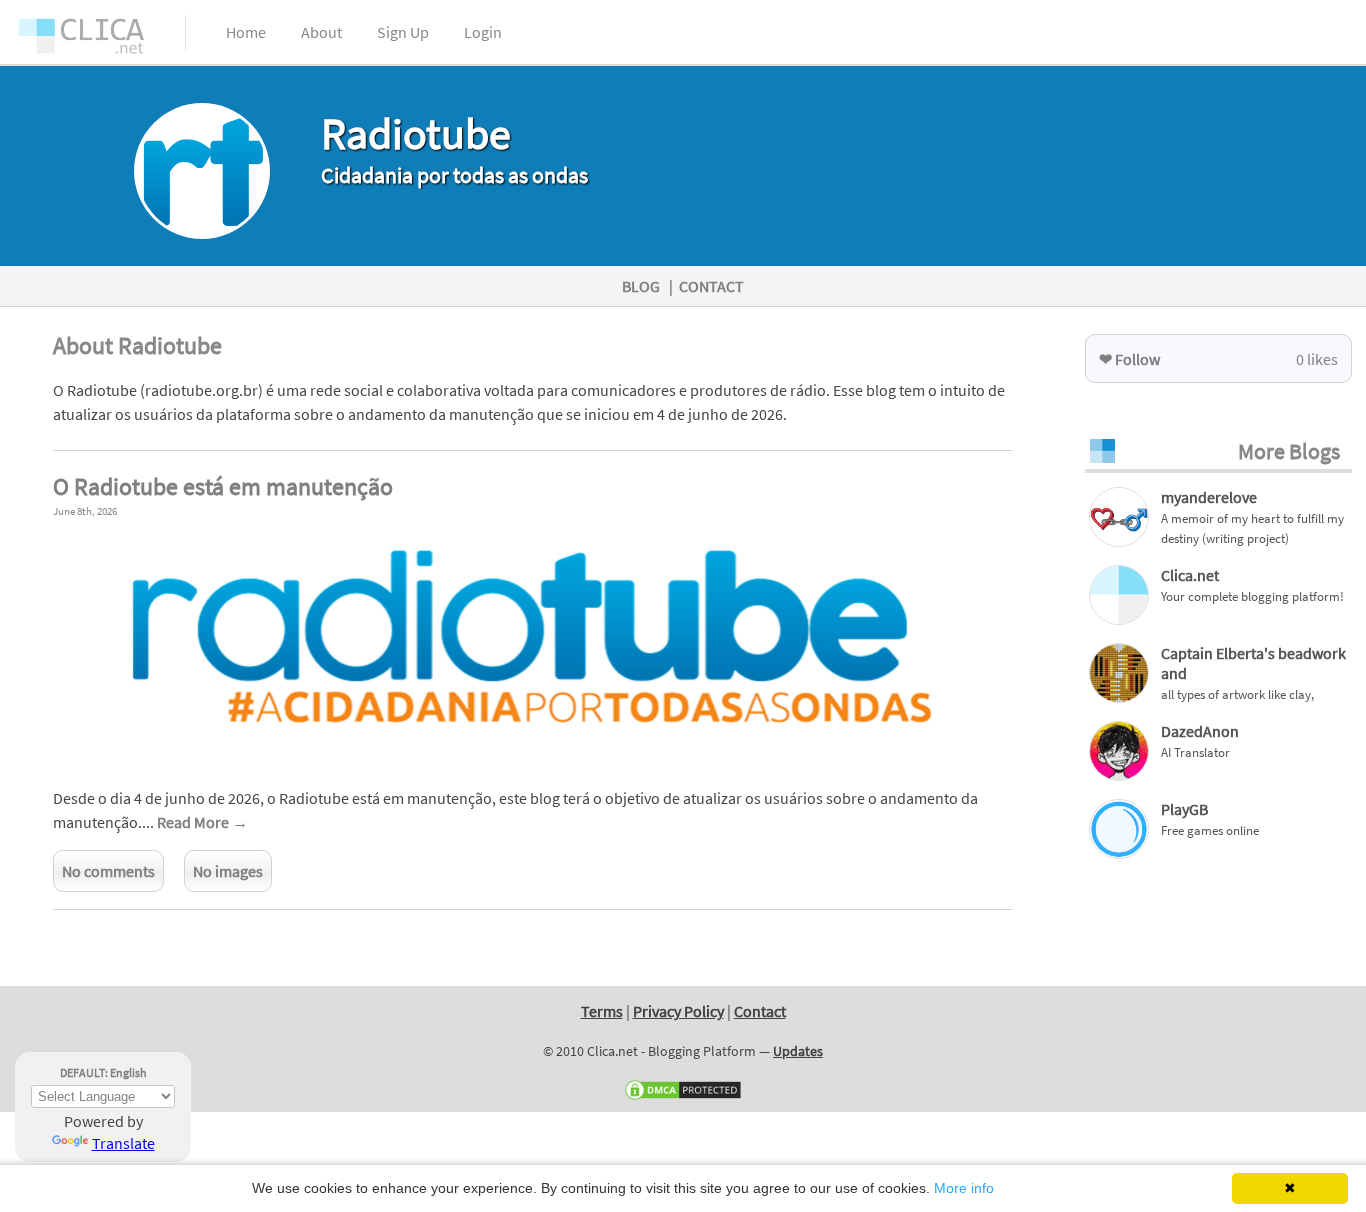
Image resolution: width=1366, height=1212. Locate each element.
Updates (798, 1051)
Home (246, 32)
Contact (760, 1011)
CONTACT (711, 286)
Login (483, 32)
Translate (123, 1143)
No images (228, 871)
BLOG (641, 286)
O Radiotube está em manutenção (223, 486)
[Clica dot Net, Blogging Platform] (100, 40)
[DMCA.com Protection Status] (683, 1097)
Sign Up (403, 32)
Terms (602, 1011)
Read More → (202, 822)
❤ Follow (1129, 359)
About (321, 32)
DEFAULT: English (103, 1072)
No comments (108, 871)
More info (964, 1188)
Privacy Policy (678, 1011)
